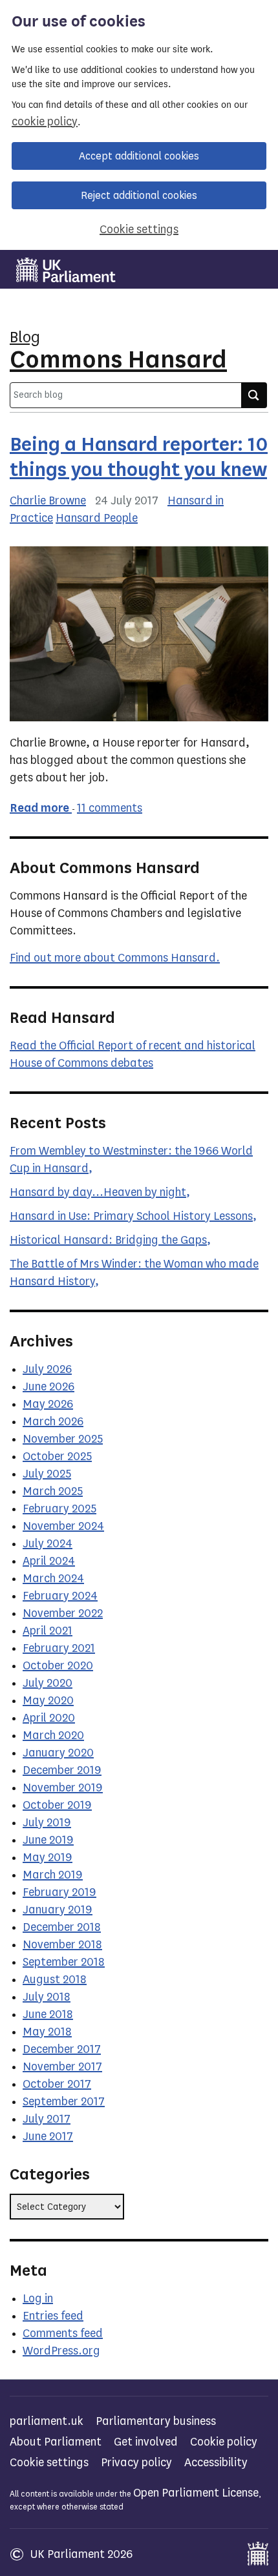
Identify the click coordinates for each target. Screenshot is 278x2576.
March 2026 (53, 1421)
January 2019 (58, 1910)
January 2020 (58, 1753)
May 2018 (47, 2032)
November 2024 (63, 1526)
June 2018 (48, 2014)
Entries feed (53, 2316)
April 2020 (49, 1718)
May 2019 (48, 1857)
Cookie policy (224, 2442)
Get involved (146, 2442)
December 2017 (62, 2049)
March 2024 (53, 1578)
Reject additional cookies (139, 195)
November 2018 (62, 1944)
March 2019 (53, 1875)
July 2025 (47, 1474)
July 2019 (47, 1822)
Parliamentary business (156, 2421)
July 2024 (48, 1543)
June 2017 (48, 2136)
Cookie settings (139, 229)
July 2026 (47, 1369)
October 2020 (58, 1665)
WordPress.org (61, 2351)
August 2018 (55, 1979)
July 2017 (47, 2119)
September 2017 (64, 2101)
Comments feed (63, 2333)
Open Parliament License (196, 2493)
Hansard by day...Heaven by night (98, 1192)
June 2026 (48, 1386)
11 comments (110, 808)
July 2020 (48, 1683)
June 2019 (48, 1840)
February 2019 (59, 1892)
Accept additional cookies (139, 156)
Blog (25, 337)
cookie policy (45, 121)
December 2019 (62, 1770)
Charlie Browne (48, 500)
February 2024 (60, 1596)
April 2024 (49, 1561)
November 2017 (62, 2066)
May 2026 (48, 1404)
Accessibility (216, 2462)
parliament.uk (47, 2421)
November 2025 (63, 1439)
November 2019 (63, 1788)
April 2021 (48, 1631)
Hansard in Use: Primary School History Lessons (131, 1216)
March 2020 (53, 1735)
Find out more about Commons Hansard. (115, 958)
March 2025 (53, 1491)
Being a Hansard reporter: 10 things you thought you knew (139, 457)
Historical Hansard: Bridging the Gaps (108, 1240)
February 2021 (59, 1648)
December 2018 (62, 1927)
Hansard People (97, 518)
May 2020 (48, 1700)
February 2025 (59, 1509)
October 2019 (57, 1805)
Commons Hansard (118, 359)
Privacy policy (136, 2462)
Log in (38, 2298)
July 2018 (47, 1997)
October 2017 (57, 2084)
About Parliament (56, 2442)
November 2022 (63, 1613)
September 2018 (64, 1962)
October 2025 (57, 1456)
